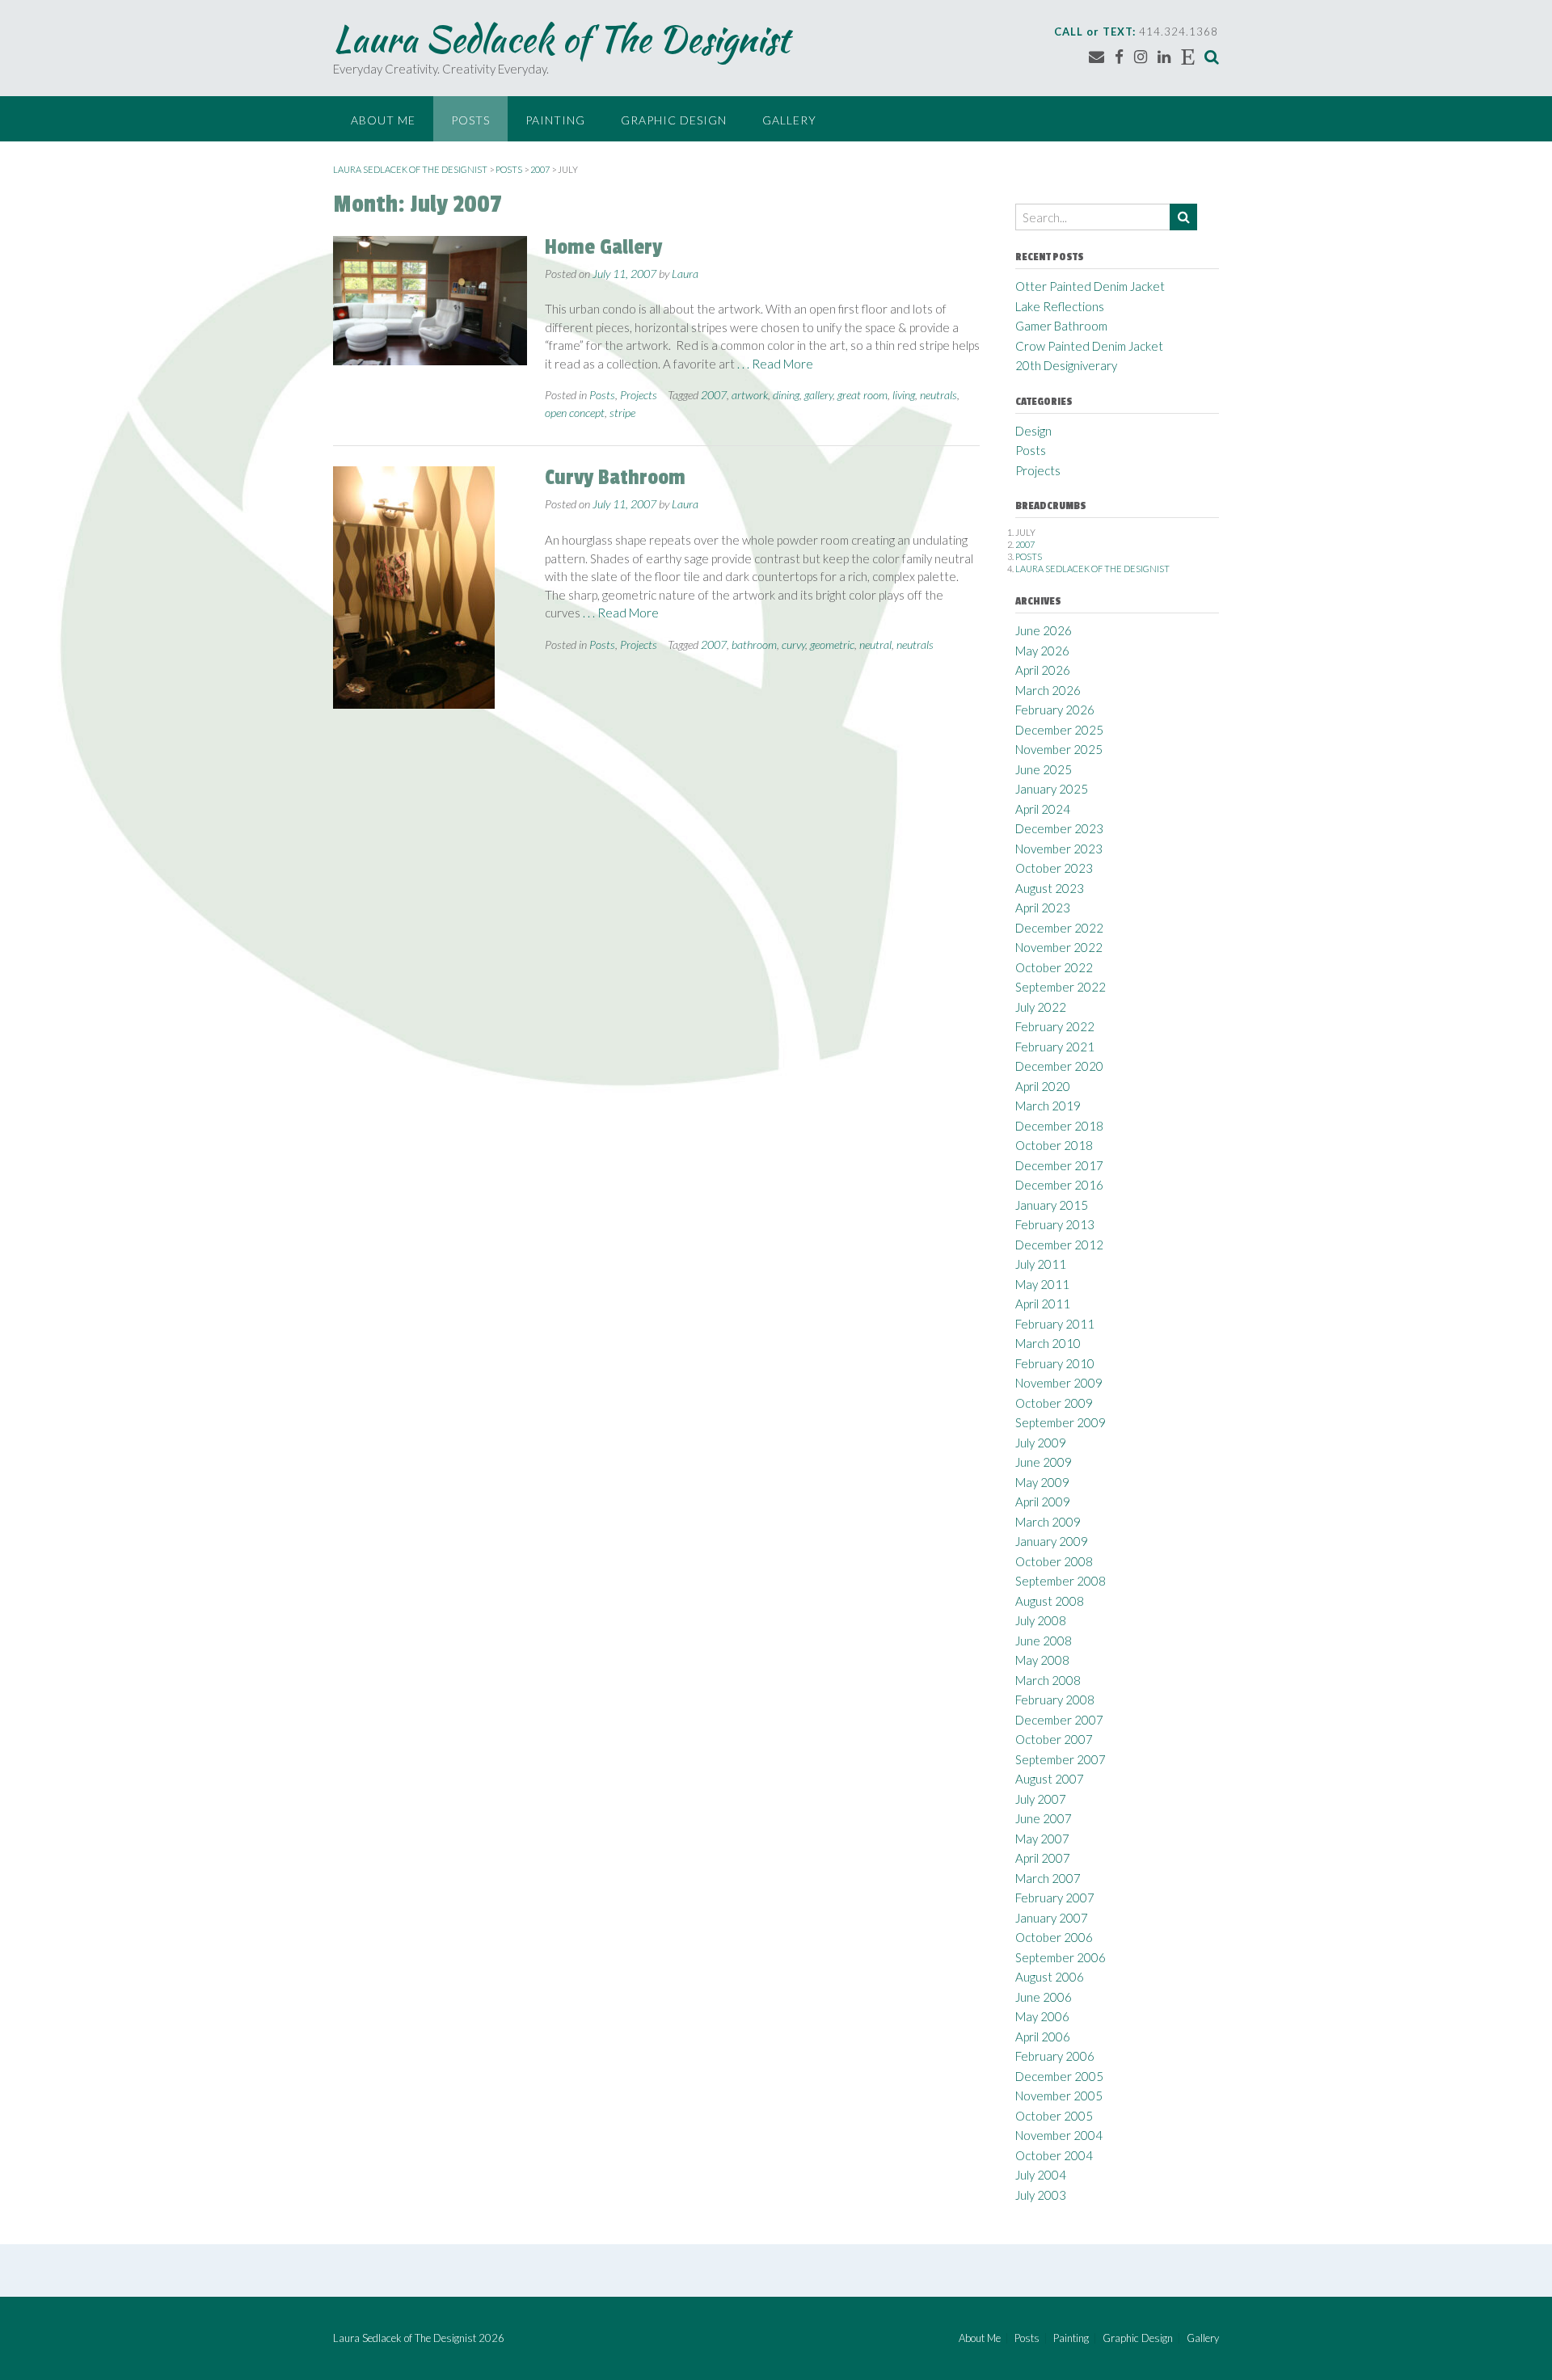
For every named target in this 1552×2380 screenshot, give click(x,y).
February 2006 (1055, 2056)
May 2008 (1042, 1660)
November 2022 (1059, 947)
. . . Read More (775, 364)
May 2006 (1042, 2016)
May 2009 (1042, 1482)
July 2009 (1041, 1443)
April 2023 (1043, 908)
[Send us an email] (1097, 56)
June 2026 (1044, 630)
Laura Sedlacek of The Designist (561, 39)
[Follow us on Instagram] (1141, 56)
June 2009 (1044, 1462)
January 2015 (1052, 1205)
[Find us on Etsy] (1187, 56)
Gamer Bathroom (1061, 326)
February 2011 (1055, 1324)
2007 (714, 395)
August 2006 (1050, 1977)
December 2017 (1059, 1165)
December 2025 (1059, 730)
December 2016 (1059, 1185)
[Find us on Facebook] (1119, 56)
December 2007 (1059, 1720)
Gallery (789, 120)
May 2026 (1042, 651)
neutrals (938, 395)
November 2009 (1059, 1383)
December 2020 (1059, 1066)
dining (786, 395)
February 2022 (1055, 1026)
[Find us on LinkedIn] (1164, 56)
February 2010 (1055, 1363)
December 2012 (1059, 1245)
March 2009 (1048, 1522)
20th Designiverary (1066, 365)
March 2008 (1048, 1680)
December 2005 (1059, 2076)
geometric (832, 644)
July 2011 (1041, 1264)
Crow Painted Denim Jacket (1089, 346)
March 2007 (1048, 1878)
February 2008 (1055, 1700)
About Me (383, 120)
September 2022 (1061, 987)
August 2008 (1050, 1601)
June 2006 (1044, 1997)
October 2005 (1054, 2116)
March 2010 (1048, 1343)
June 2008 (1044, 1641)
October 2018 (1054, 1145)
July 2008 (1041, 1620)
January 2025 (1052, 789)
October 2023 (1054, 868)
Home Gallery (603, 247)
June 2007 (1044, 1818)
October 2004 (1054, 2155)
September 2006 (1061, 1957)
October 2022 (1054, 967)
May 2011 (1042, 1284)
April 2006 (1043, 2037)
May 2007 (1042, 1839)
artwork (750, 395)
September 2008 (1061, 1581)
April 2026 (1043, 670)
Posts (470, 120)
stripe (622, 413)
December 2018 (1059, 1126)
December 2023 (1059, 828)
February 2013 (1055, 1224)
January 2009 (1052, 1541)
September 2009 (1061, 1422)
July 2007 (1041, 1799)
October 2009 (1054, 1403)
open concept (575, 413)
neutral (875, 644)
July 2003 (1041, 2195)
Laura (685, 274)
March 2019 (1048, 1106)
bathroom (754, 644)
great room (862, 395)
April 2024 (1043, 809)
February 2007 (1055, 1898)
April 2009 (1043, 1502)
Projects (639, 395)
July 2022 (1041, 1007)
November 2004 (1059, 2135)
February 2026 (1055, 710)
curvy (793, 644)
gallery (818, 395)
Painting (555, 120)
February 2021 (1055, 1047)
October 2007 (1054, 1739)
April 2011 (1043, 1304)
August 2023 (1050, 888)
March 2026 (1048, 690)
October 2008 (1054, 1561)
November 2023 (1059, 849)
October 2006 (1054, 1937)
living (904, 395)
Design (1033, 431)
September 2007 (1061, 1759)
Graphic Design (674, 120)
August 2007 (1050, 1779)
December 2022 (1059, 928)
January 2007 (1052, 1918)
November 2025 (1059, 749)
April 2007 (1043, 1858)
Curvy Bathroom (615, 478)
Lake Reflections (1060, 306)
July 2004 (1041, 2175)
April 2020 (1043, 1086)
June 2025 (1044, 769)
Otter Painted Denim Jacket (1090, 286)
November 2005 (1059, 2096)
